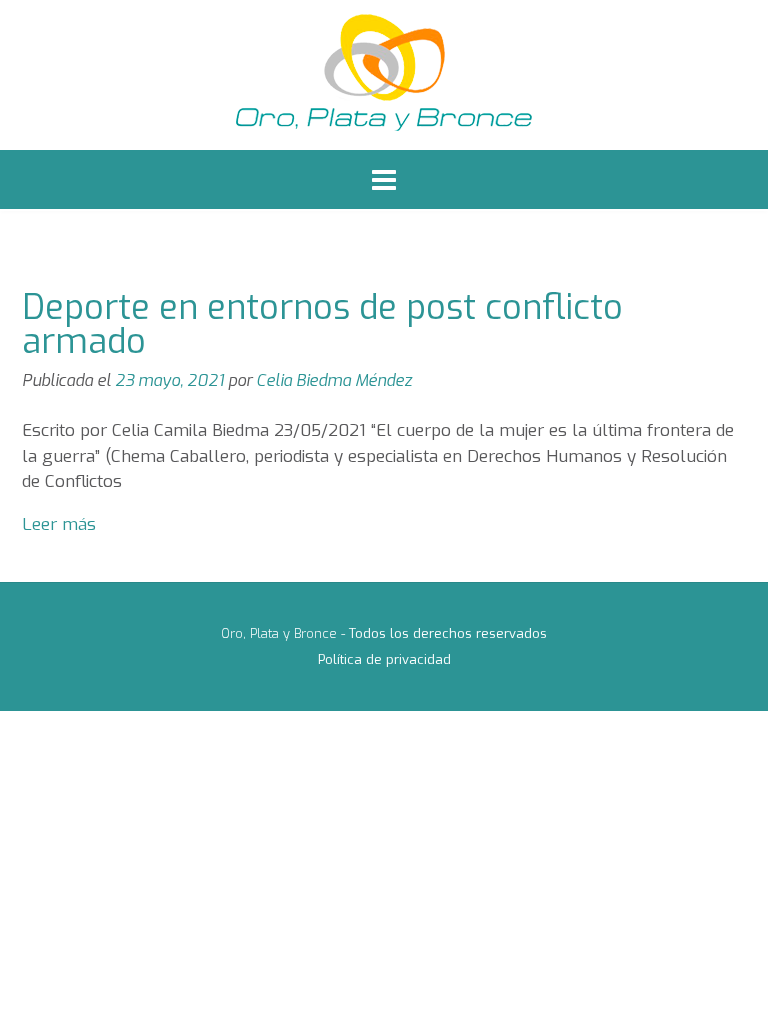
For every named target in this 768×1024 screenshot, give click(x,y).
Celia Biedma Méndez (334, 380)
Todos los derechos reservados (448, 633)
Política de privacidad (384, 659)
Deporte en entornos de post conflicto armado (322, 324)
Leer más (59, 524)
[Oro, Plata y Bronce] (384, 75)
